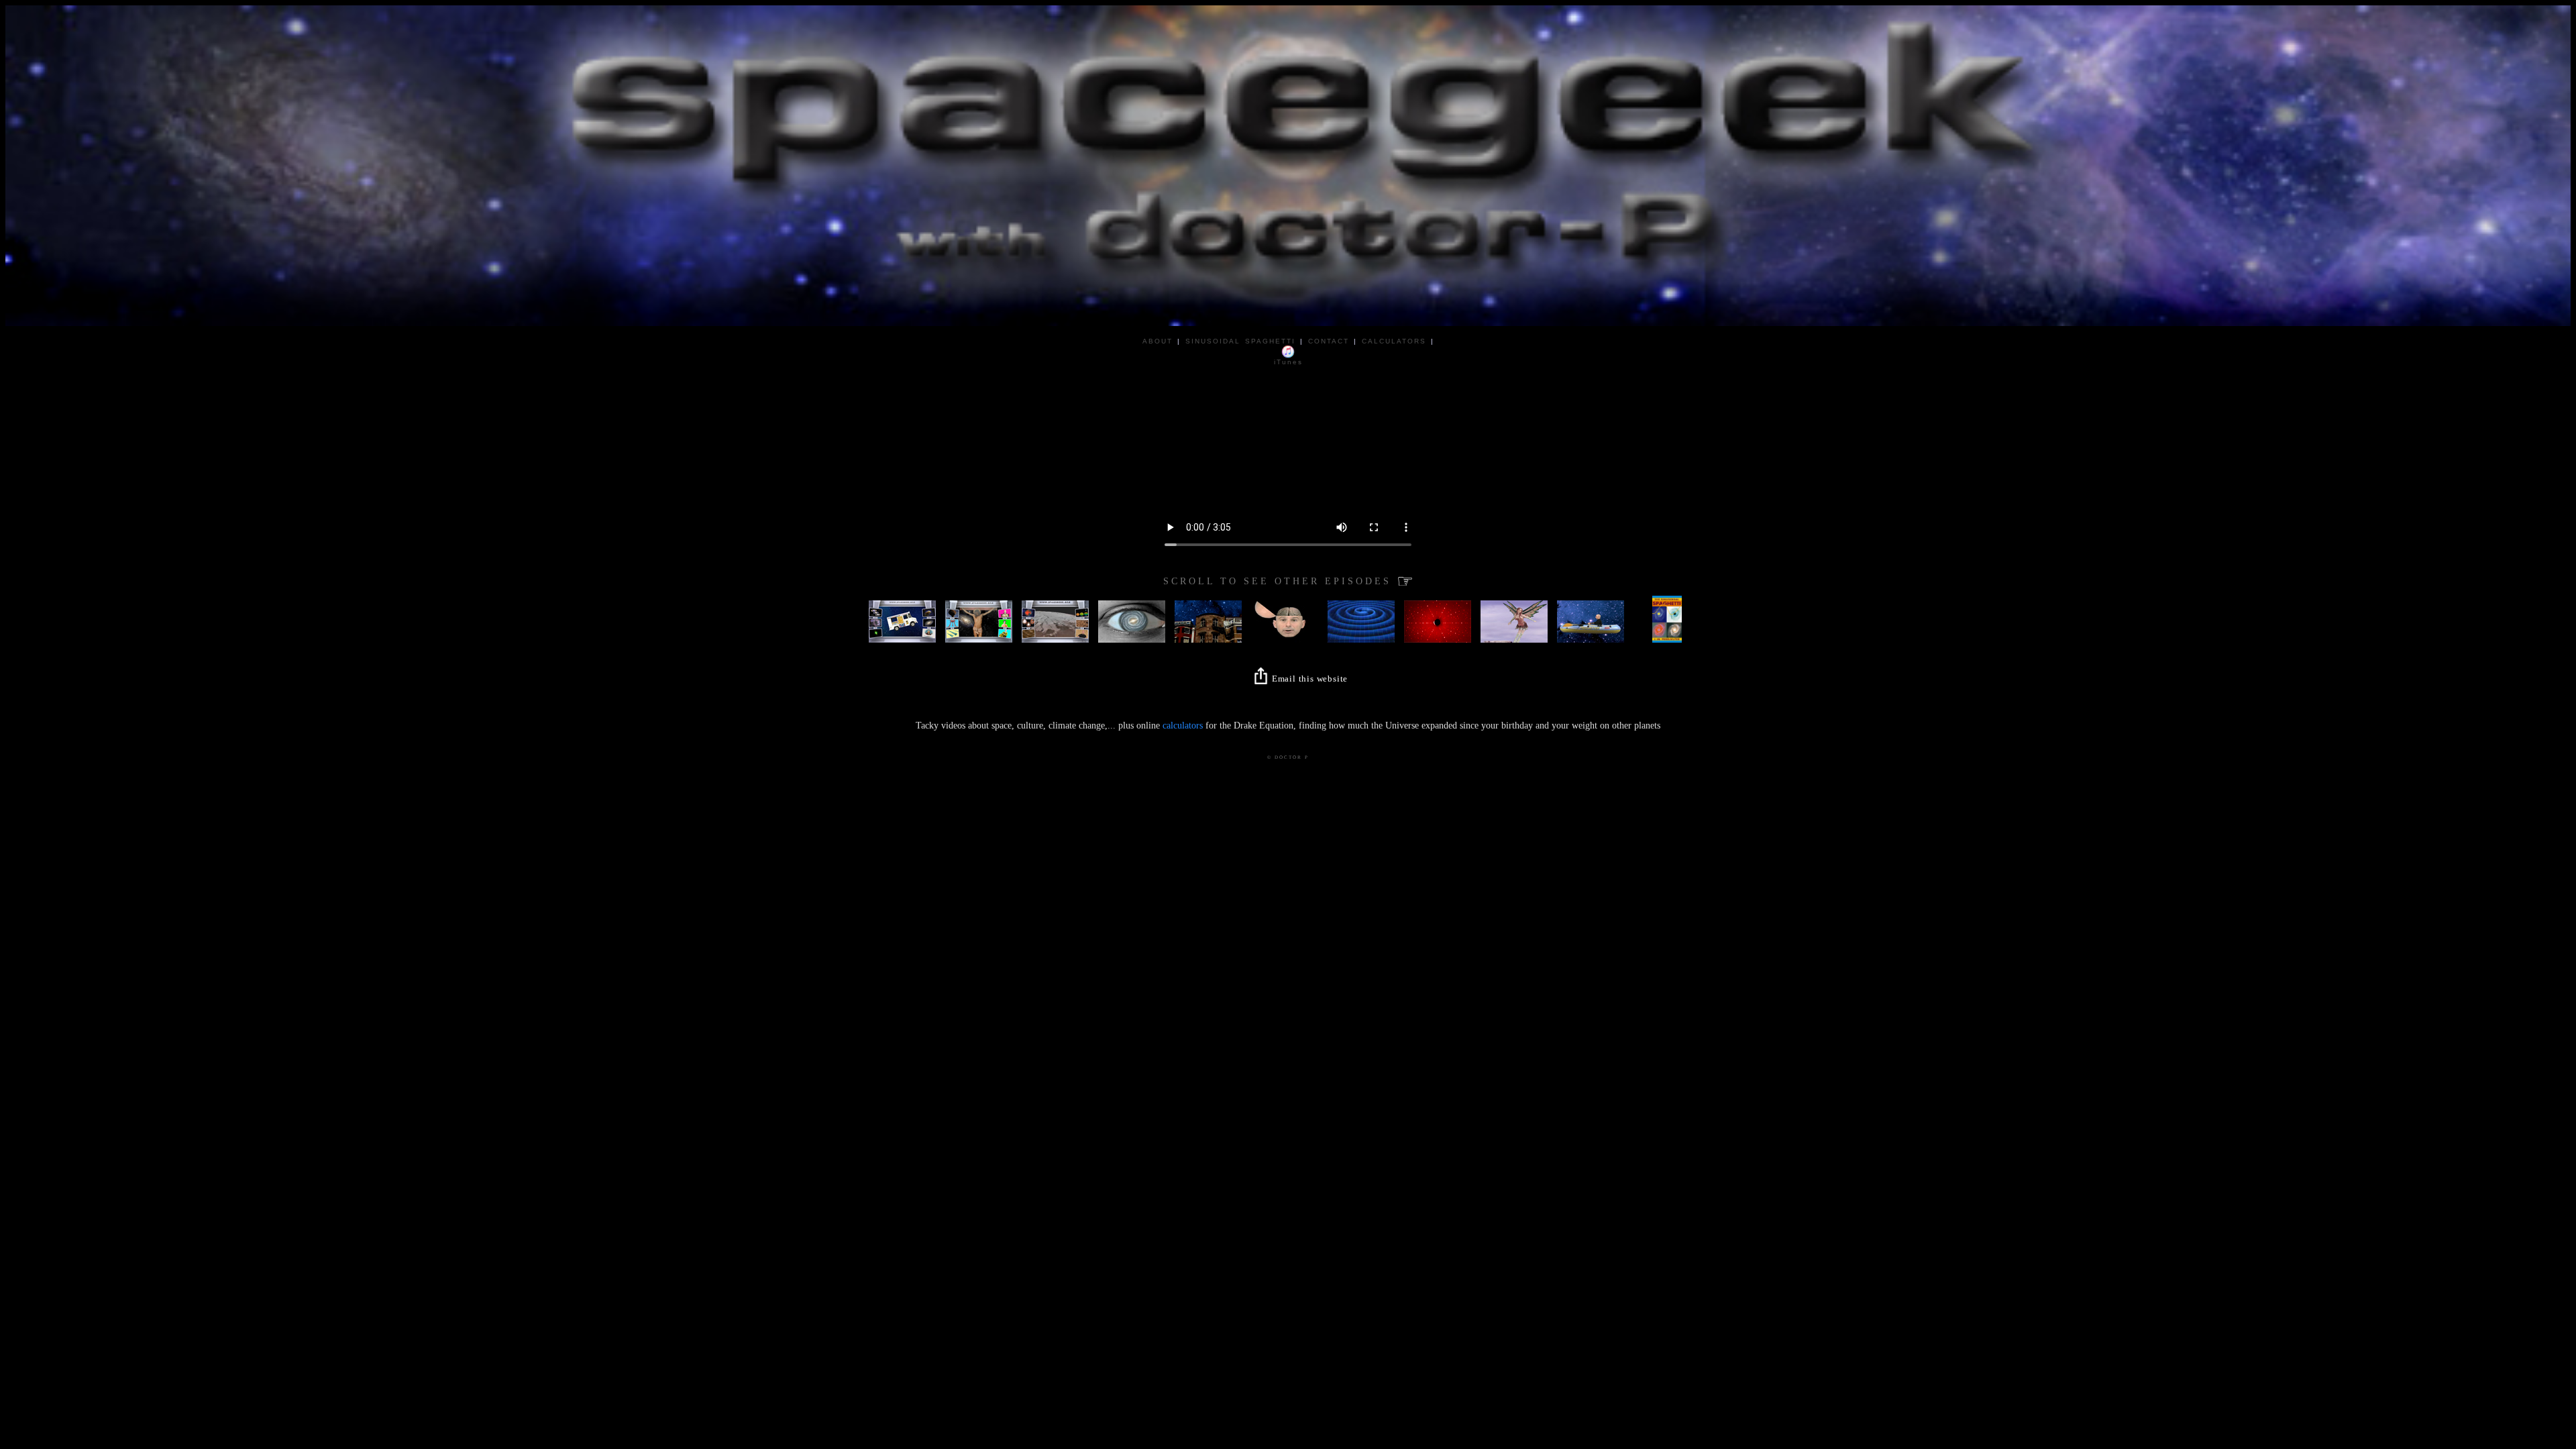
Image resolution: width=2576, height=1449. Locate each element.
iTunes (1288, 362)
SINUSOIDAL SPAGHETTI (1240, 341)
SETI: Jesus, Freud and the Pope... (988, 624)
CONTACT (1329, 341)
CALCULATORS (1394, 341)
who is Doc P (1582, 632)
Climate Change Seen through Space (1078, 620)
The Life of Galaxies (1132, 624)
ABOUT (1158, 341)
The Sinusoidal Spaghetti (1674, 632)
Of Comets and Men (903, 616)
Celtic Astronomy (1511, 632)
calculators (1183, 726)
